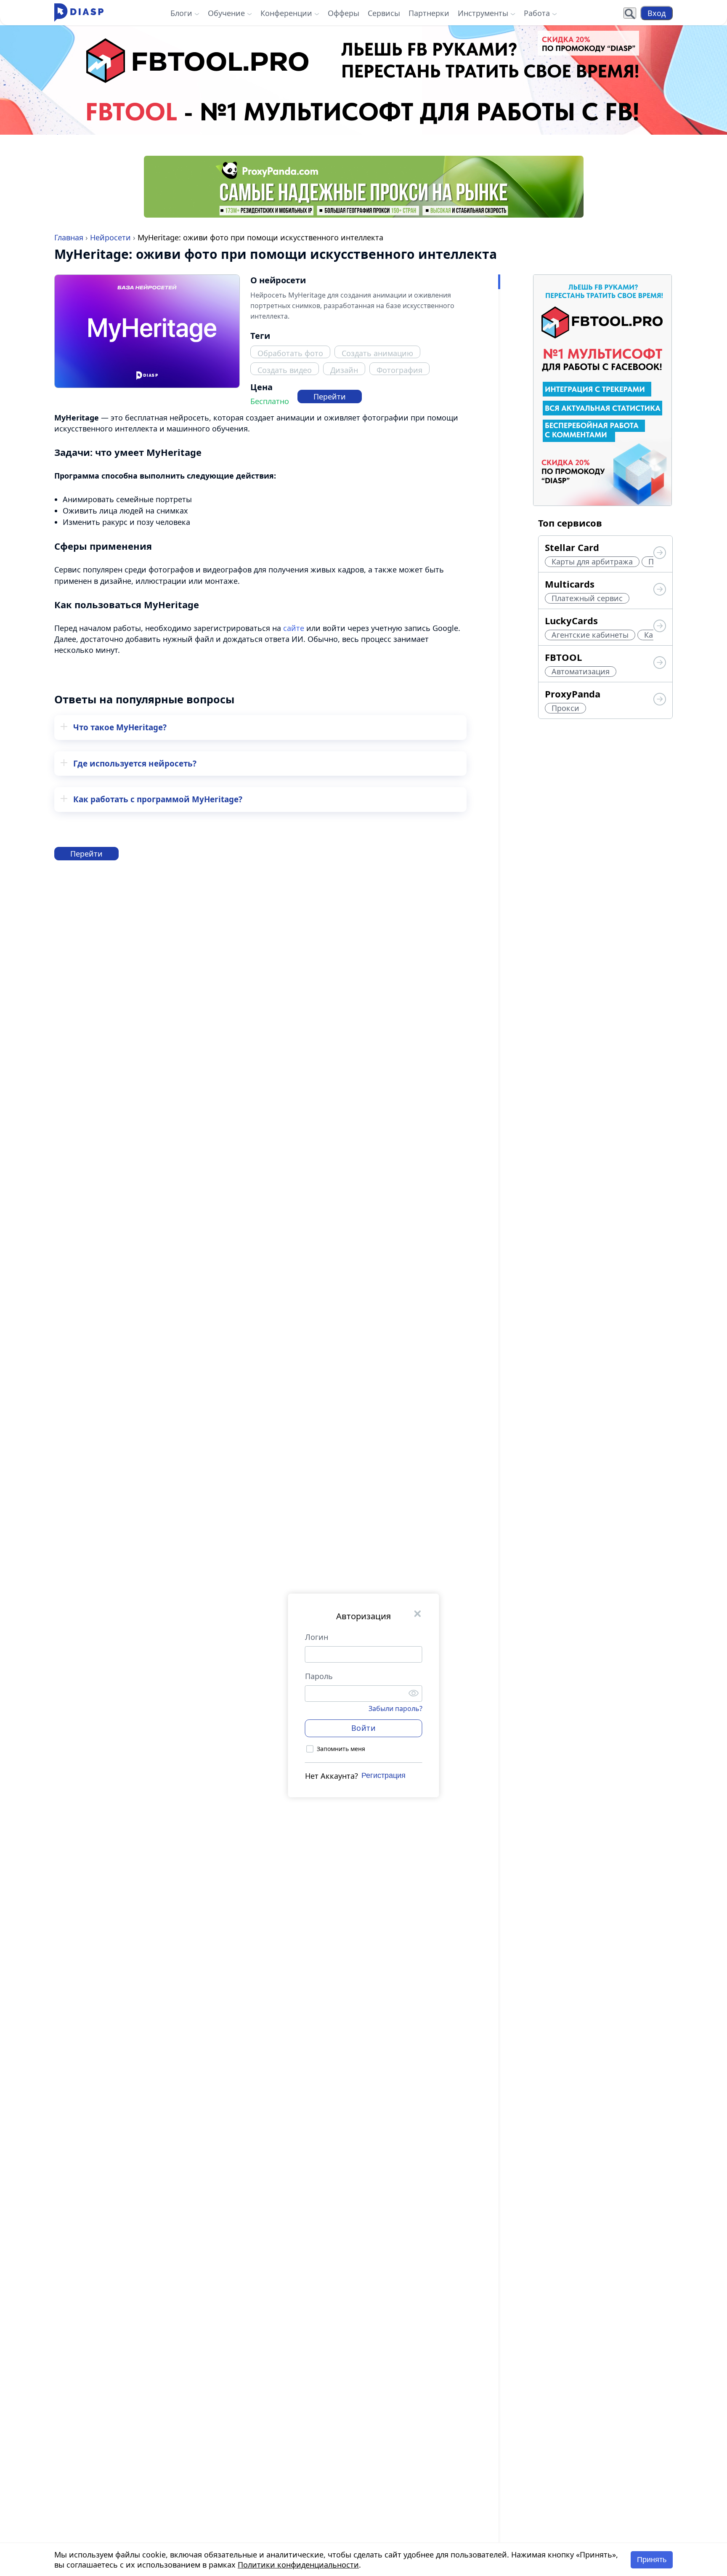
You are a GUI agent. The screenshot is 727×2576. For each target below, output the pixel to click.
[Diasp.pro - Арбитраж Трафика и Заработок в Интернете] (79, 13)
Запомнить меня (341, 1749)
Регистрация (383, 1776)
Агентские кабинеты (590, 635)
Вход (657, 13)
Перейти (330, 397)
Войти (364, 1728)
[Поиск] (630, 13)
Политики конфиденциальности (298, 2565)
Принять (652, 2560)
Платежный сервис (587, 598)
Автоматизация (581, 671)
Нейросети (110, 237)
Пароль (319, 1676)
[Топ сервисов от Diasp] (660, 554)
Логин (317, 1637)
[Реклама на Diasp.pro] (363, 80)
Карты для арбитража (592, 562)
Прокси (565, 708)
